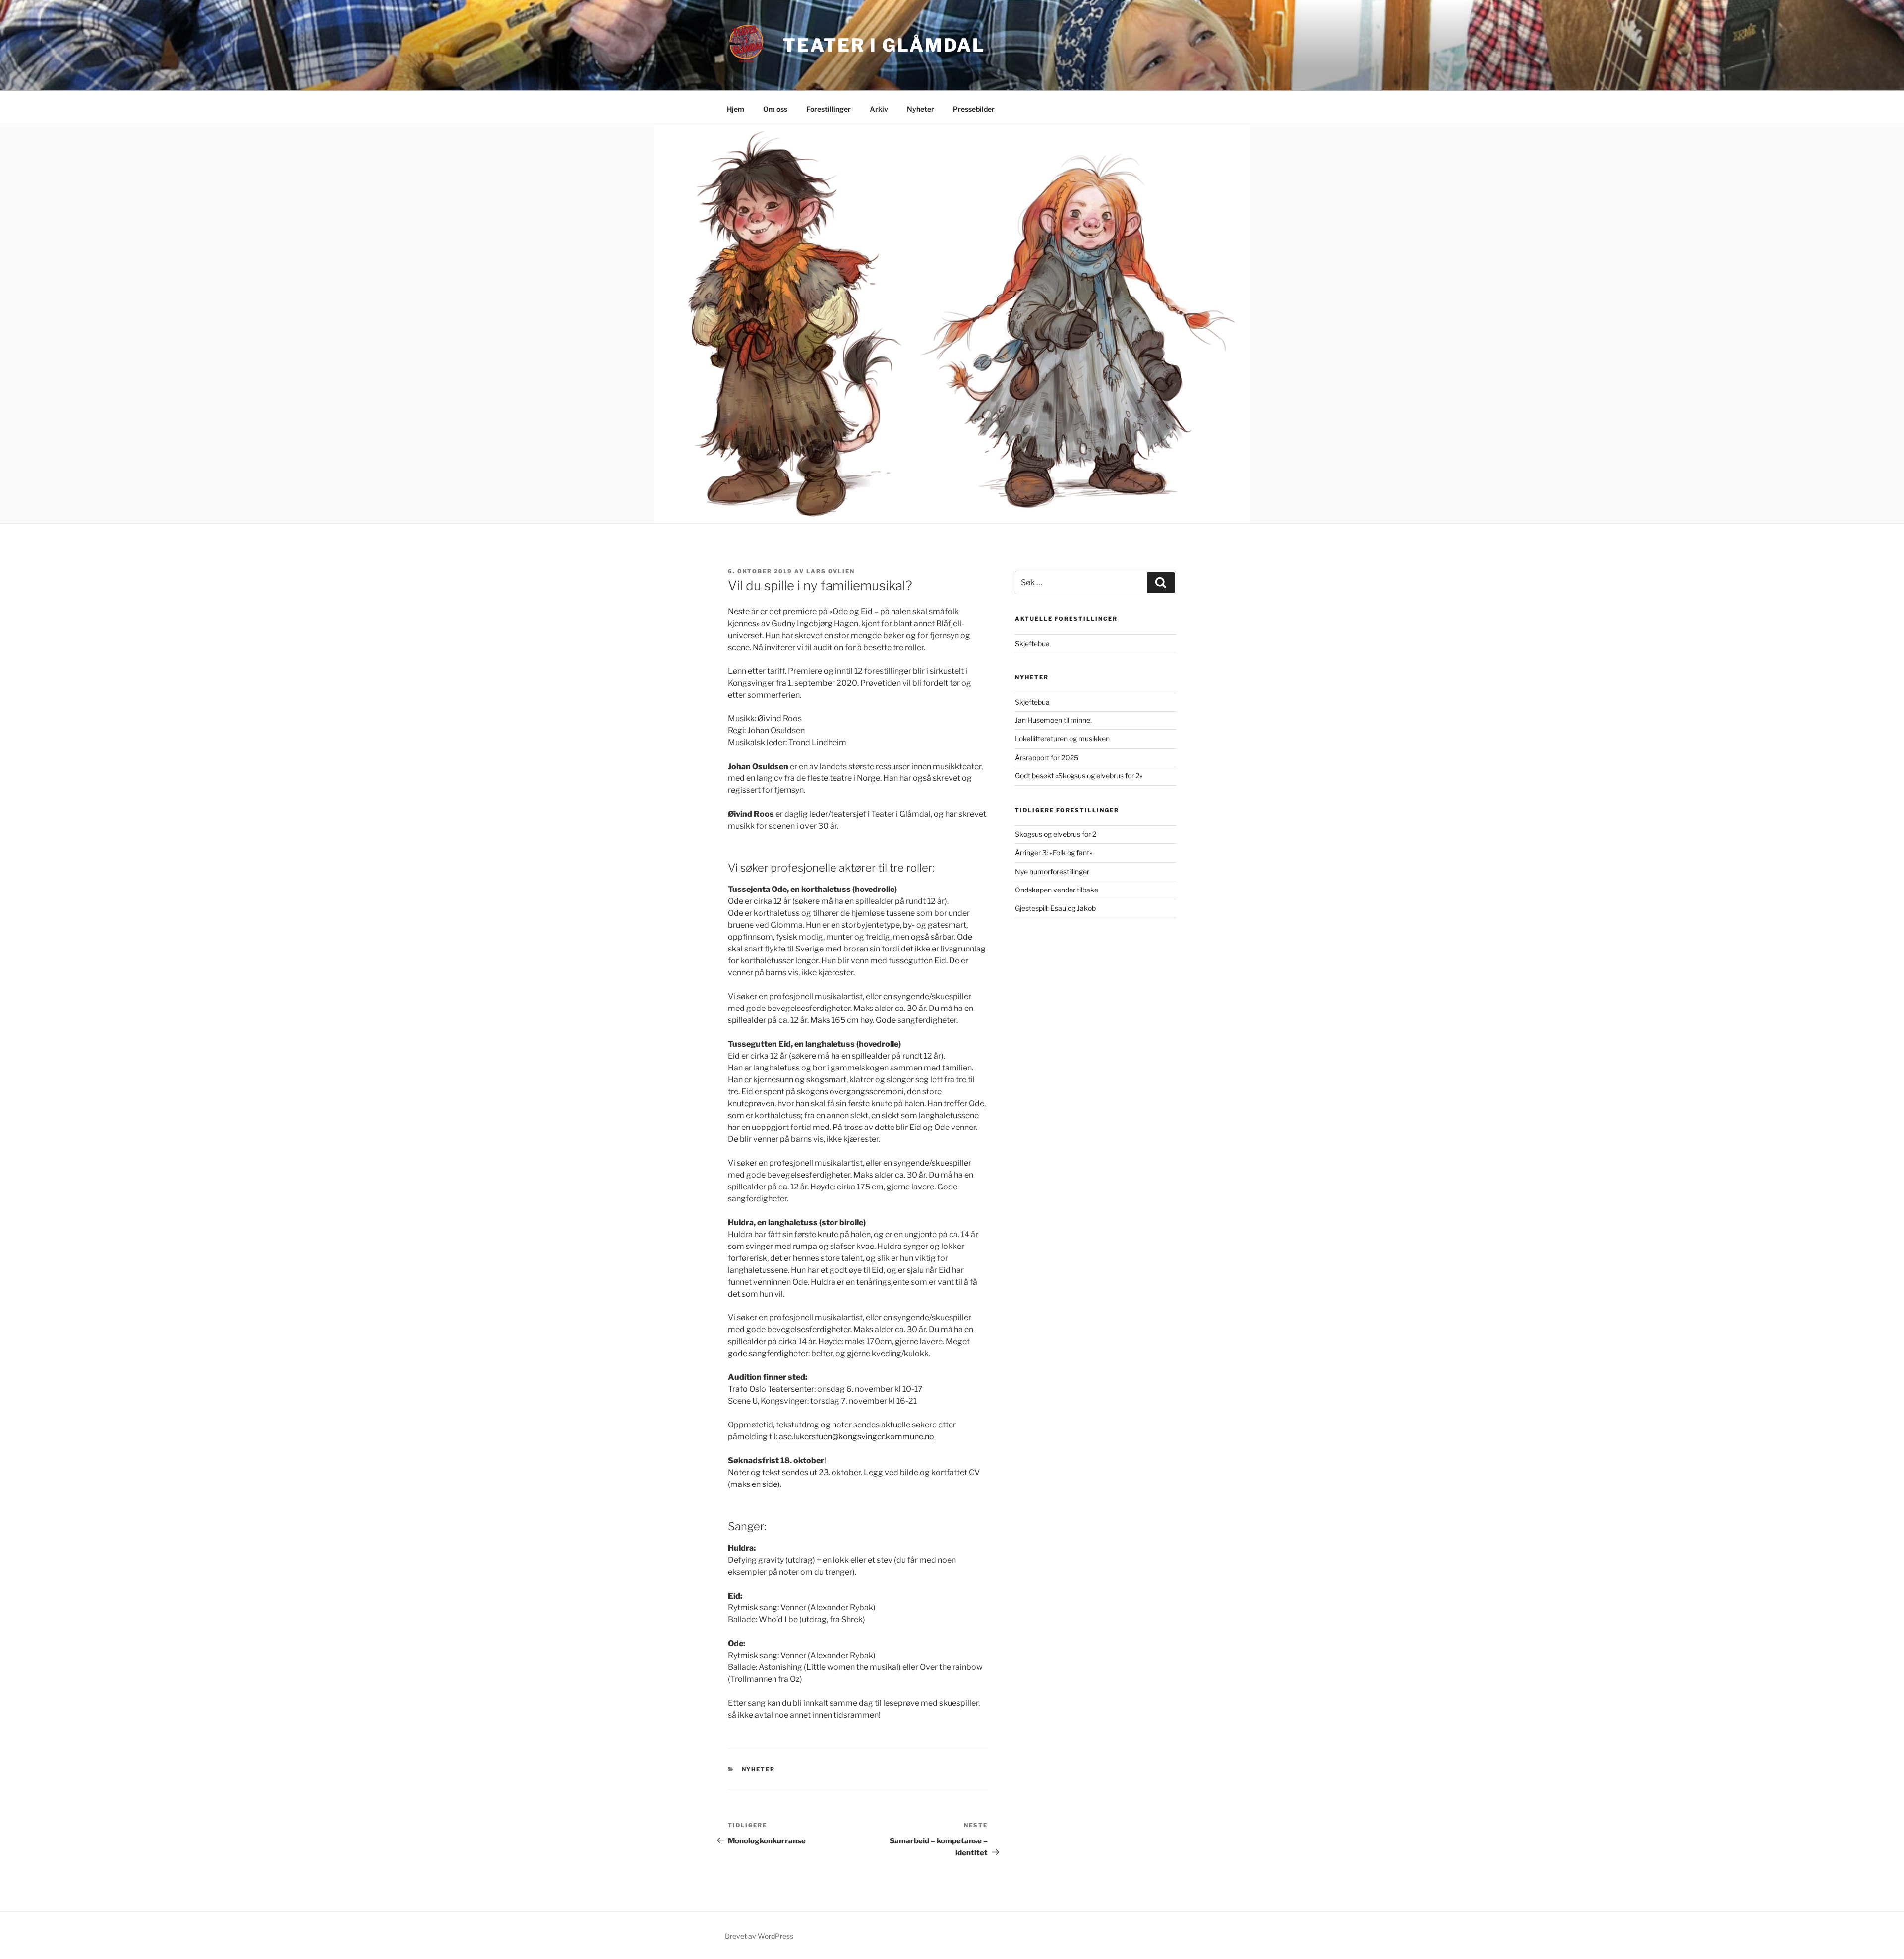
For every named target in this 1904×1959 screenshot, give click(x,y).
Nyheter (921, 109)
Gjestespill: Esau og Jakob (1055, 908)
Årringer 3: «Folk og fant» (1054, 853)
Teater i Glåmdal (884, 45)
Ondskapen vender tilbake (1057, 890)
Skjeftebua (1032, 643)
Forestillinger (829, 109)
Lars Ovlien (831, 571)
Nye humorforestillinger (1052, 871)
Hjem (736, 109)
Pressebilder (974, 109)
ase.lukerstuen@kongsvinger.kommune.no (857, 1437)
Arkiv (879, 109)
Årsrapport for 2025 (1047, 757)
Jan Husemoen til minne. (1053, 720)
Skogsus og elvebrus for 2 (1056, 834)
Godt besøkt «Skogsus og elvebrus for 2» (1079, 776)
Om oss (775, 109)
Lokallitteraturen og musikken (1062, 739)
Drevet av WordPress (759, 1936)
